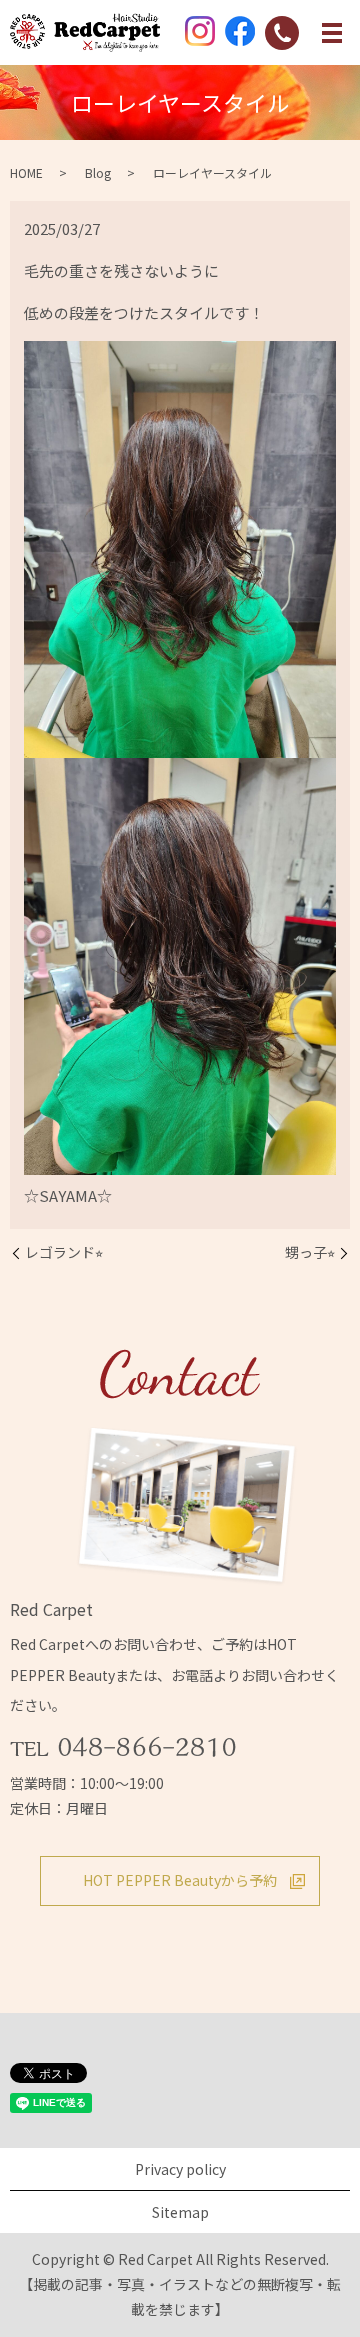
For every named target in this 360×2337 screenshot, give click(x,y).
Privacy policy (180, 2169)
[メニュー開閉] (332, 33)
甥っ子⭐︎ (310, 1252)
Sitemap (180, 2212)
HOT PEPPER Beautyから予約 (180, 1880)
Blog (98, 172)
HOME (26, 172)
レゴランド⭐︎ (64, 1252)
